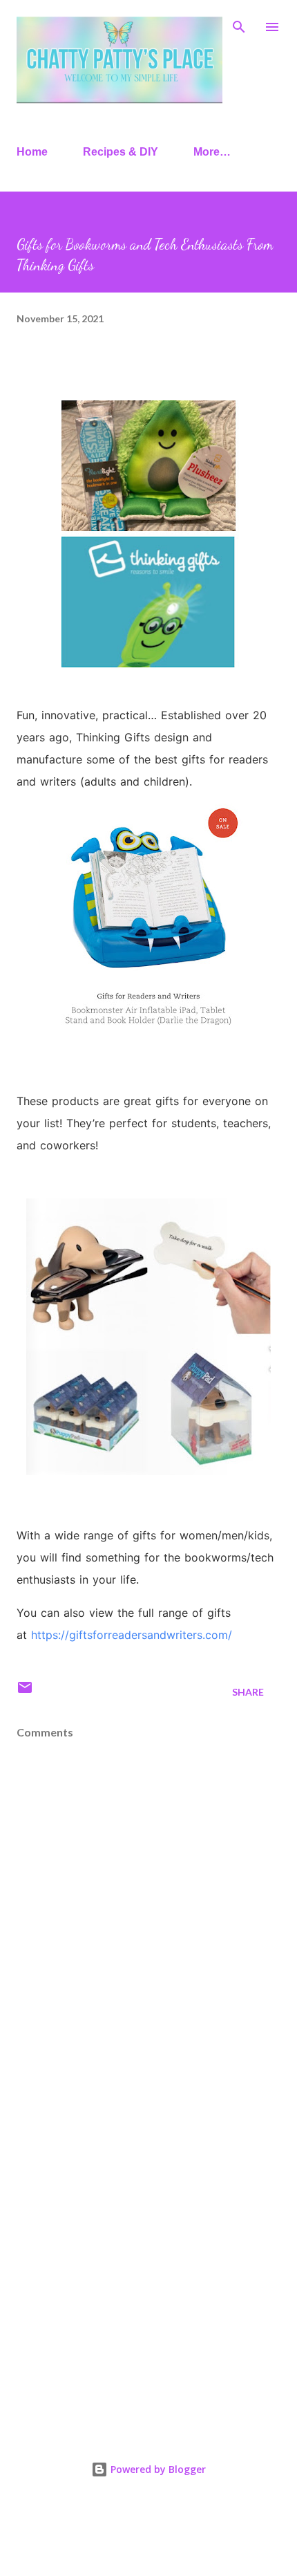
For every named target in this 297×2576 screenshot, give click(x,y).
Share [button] (248, 1692)
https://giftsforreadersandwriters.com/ (132, 1635)
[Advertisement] (148, 2253)
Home (32, 152)
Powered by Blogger (157, 2469)
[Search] (239, 25)
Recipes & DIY (121, 152)
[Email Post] (25, 1692)
